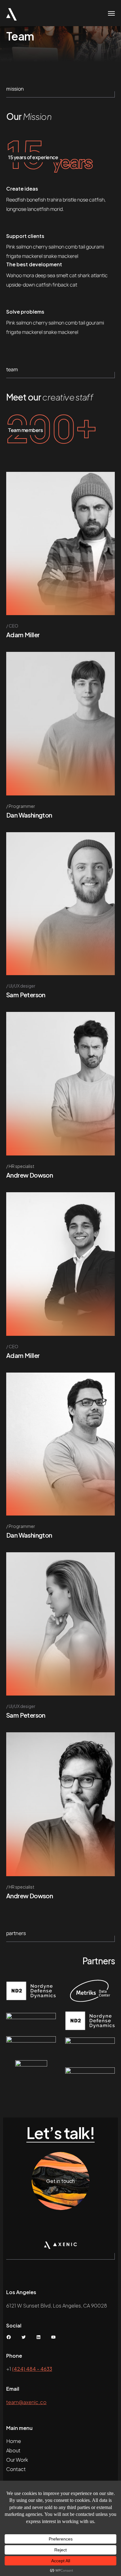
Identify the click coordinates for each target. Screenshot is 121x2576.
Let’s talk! (61, 2133)
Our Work (17, 2460)
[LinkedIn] (38, 2337)
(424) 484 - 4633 (32, 2369)
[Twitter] (24, 2337)
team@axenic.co (26, 2402)
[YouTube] (53, 2337)
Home (14, 2441)
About (13, 2450)
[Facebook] (9, 2337)
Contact (16, 2469)
